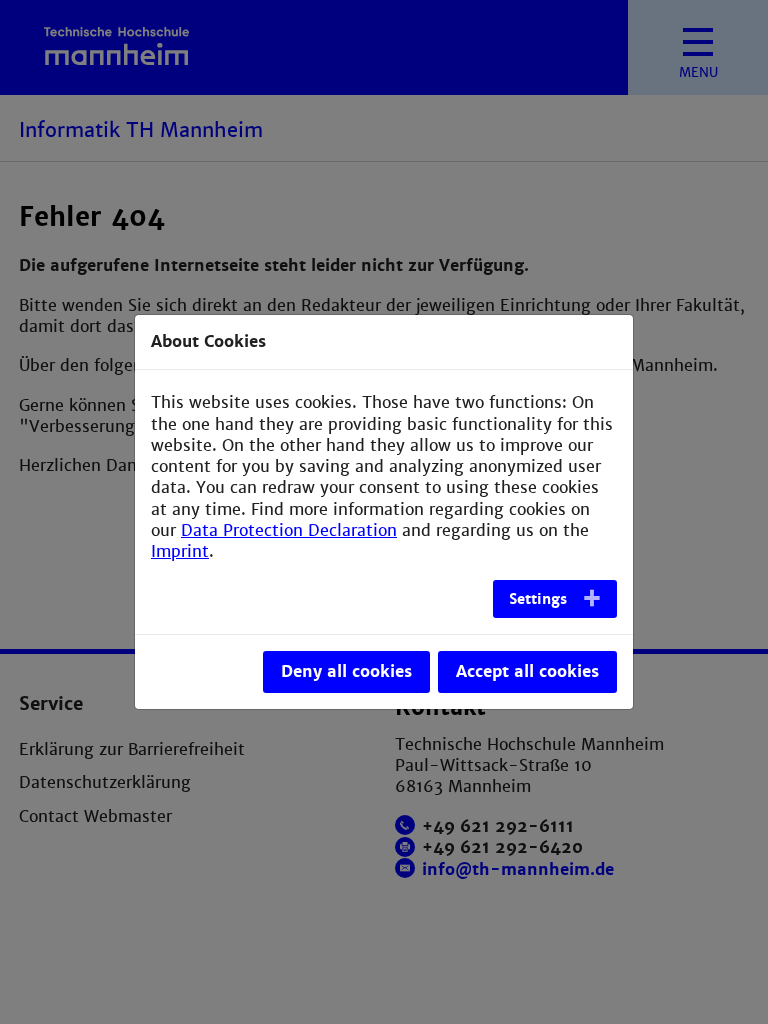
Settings (538, 599)
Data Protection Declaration (289, 530)
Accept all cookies (527, 671)
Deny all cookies (346, 671)
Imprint (180, 551)
